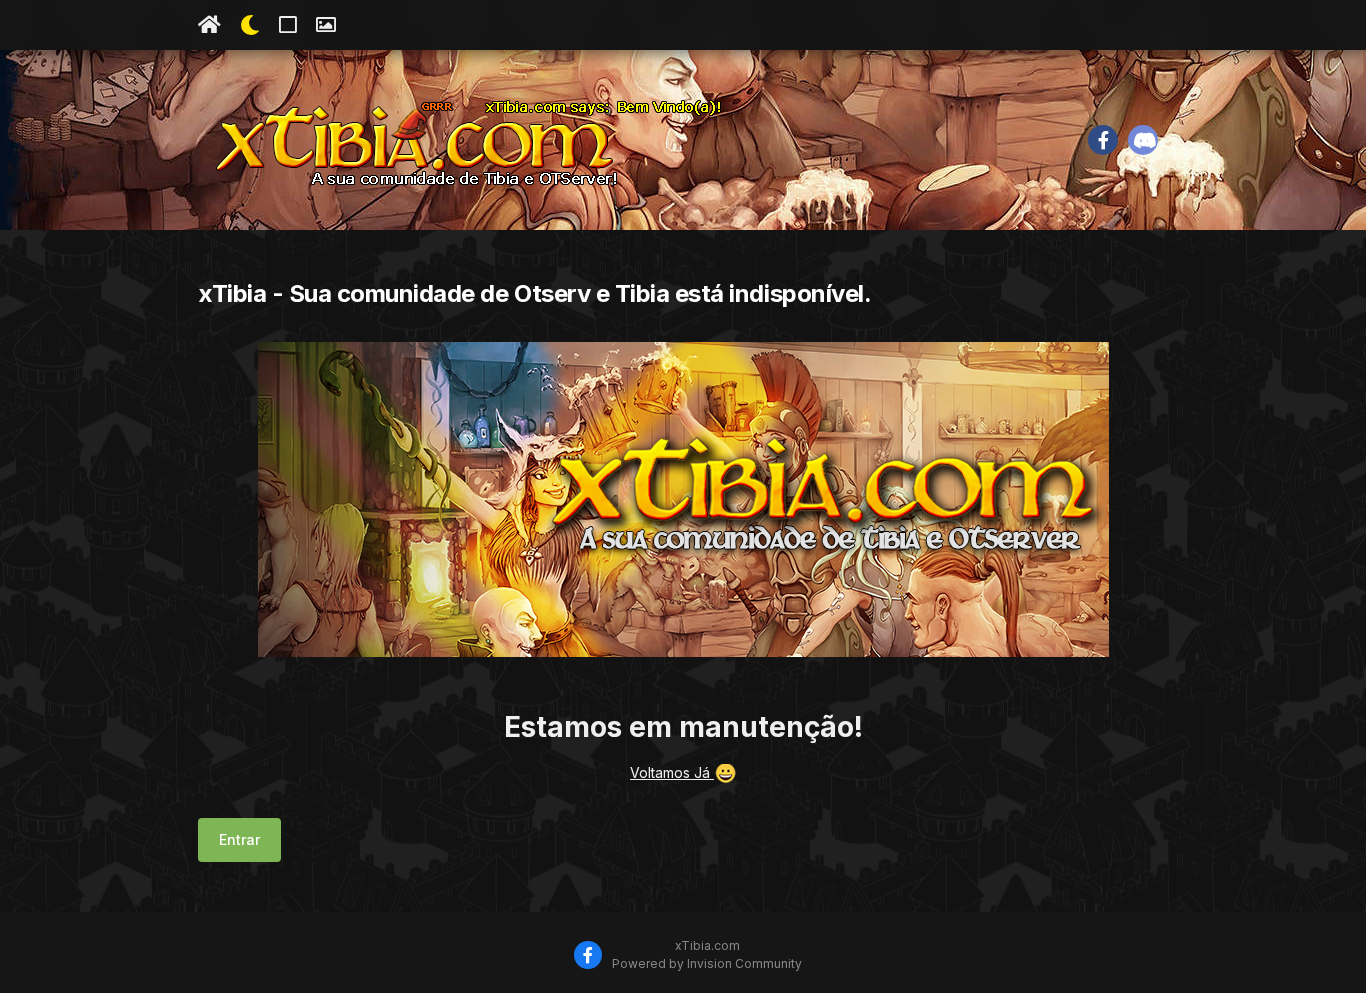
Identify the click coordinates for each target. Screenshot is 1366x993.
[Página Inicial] (209, 25)
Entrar (239, 839)
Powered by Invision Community (707, 963)
